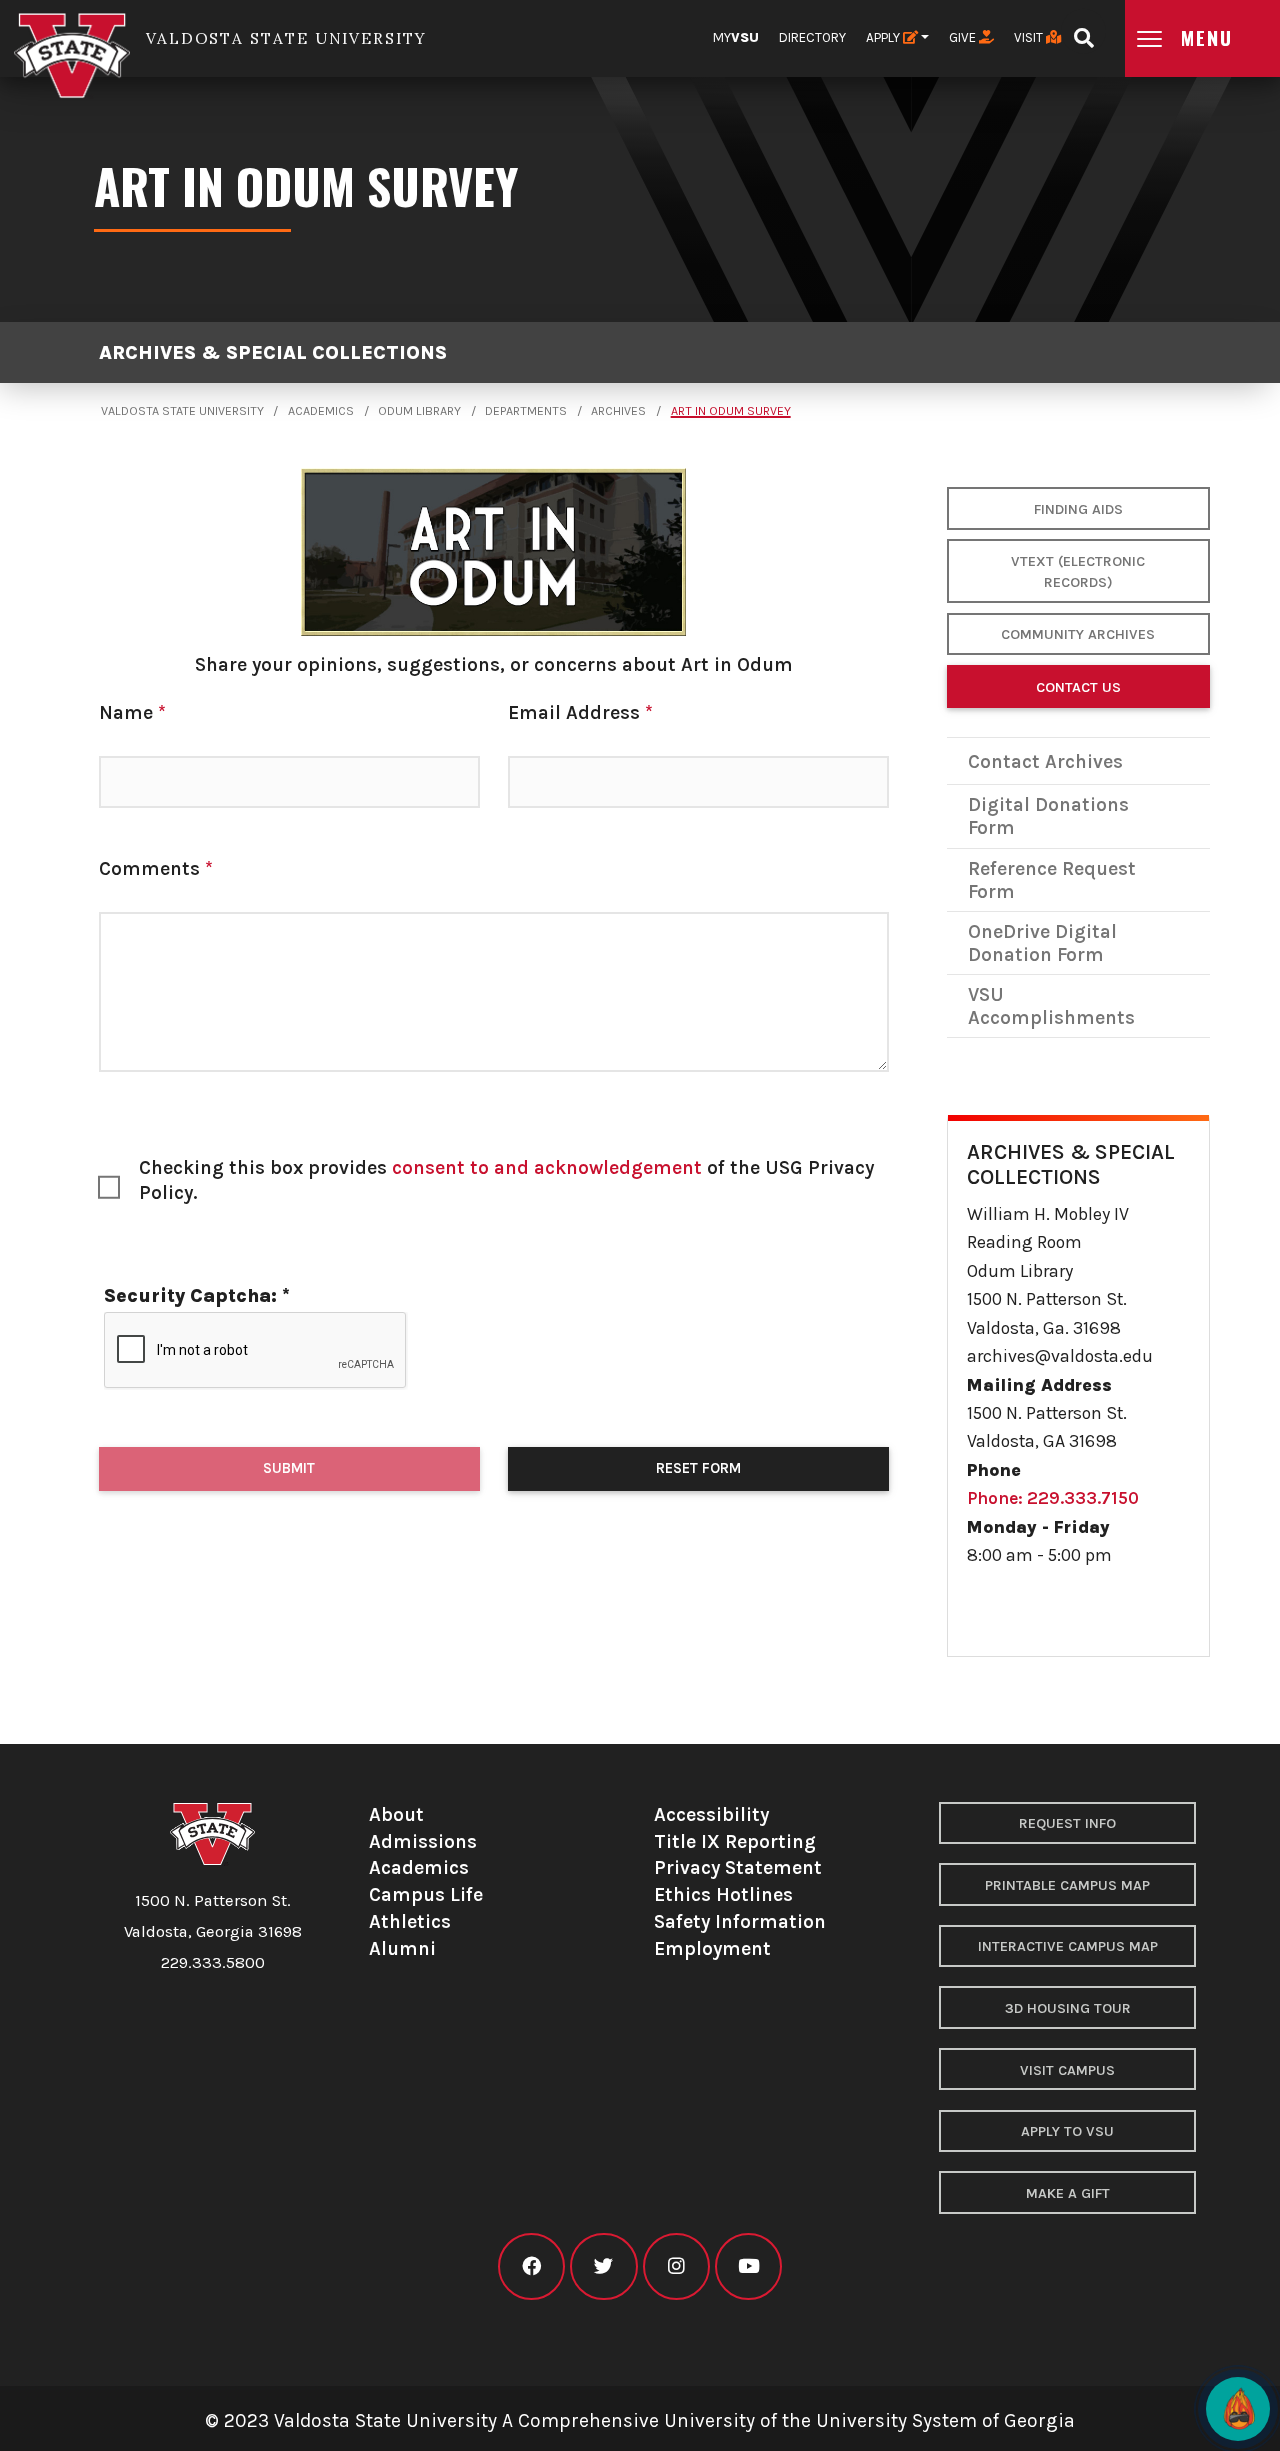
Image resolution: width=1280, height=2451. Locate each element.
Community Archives (1078, 634)
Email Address (580, 712)
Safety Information (740, 1921)
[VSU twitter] (603, 2266)
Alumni (402, 1948)
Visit (1030, 37)
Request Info (1067, 1823)
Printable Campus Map (1067, 1885)
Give (964, 37)
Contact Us (1078, 687)
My (736, 37)
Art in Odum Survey (731, 411)
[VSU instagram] (676, 2266)
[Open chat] (1238, 2409)
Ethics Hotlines (723, 1894)
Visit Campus (1067, 2070)
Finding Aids (1078, 509)
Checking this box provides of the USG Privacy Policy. (506, 1180)
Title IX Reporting (735, 1841)
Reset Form (698, 1468)
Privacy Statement (738, 1867)
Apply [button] (884, 37)
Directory (812, 37)
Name (132, 712)
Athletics (410, 1921)
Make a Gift (1068, 2193)
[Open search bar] (1083, 31)
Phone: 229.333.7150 (1053, 1498)
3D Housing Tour (1068, 2008)
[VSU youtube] (748, 2266)
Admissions (423, 1841)
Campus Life (426, 1894)
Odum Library (419, 411)
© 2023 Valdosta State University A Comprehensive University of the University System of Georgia (640, 2420)
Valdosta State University (182, 411)
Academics (321, 411)
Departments (526, 411)
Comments (156, 868)
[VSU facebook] (531, 2266)
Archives (618, 411)
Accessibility (711, 1814)
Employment (712, 1948)
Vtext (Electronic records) (1078, 572)
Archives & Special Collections (273, 352)
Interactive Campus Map (1068, 1946)
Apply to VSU (1067, 2131)
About (396, 1814)
